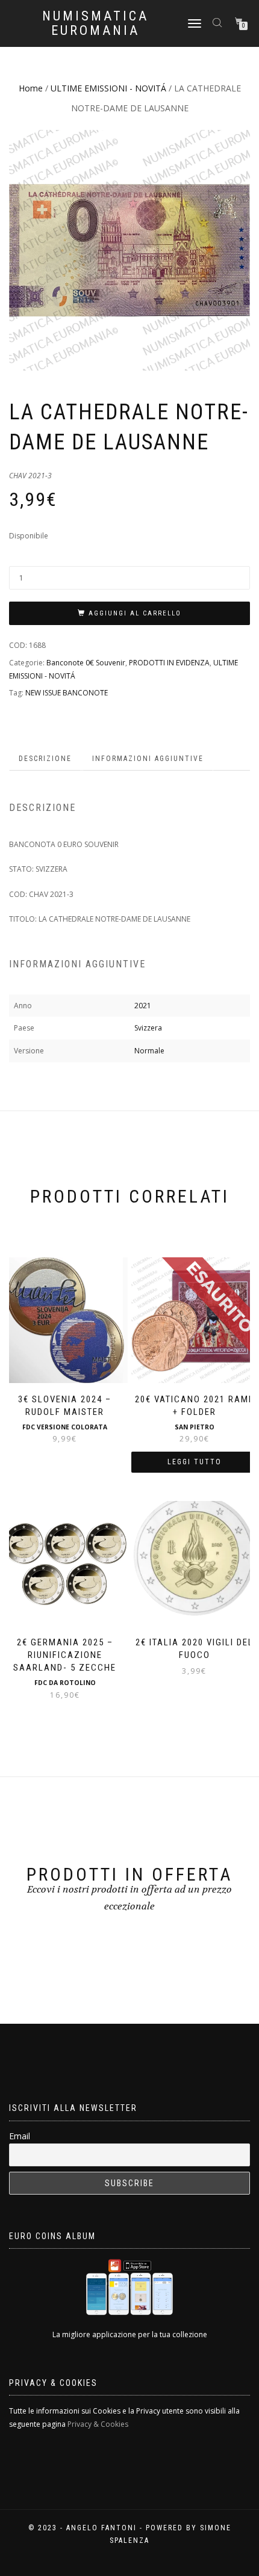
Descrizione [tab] (45, 759)
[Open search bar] (219, 22)
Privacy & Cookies (98, 2424)
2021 (143, 1006)
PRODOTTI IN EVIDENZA (169, 663)
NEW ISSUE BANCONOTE (67, 693)
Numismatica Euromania (95, 23)
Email (20, 2136)
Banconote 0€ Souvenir (86, 663)
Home (31, 88)
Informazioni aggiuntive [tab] (148, 759)
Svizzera (148, 1028)
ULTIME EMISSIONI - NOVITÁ (108, 88)
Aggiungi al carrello (135, 613)
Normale (149, 1051)
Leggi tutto (195, 1462)
